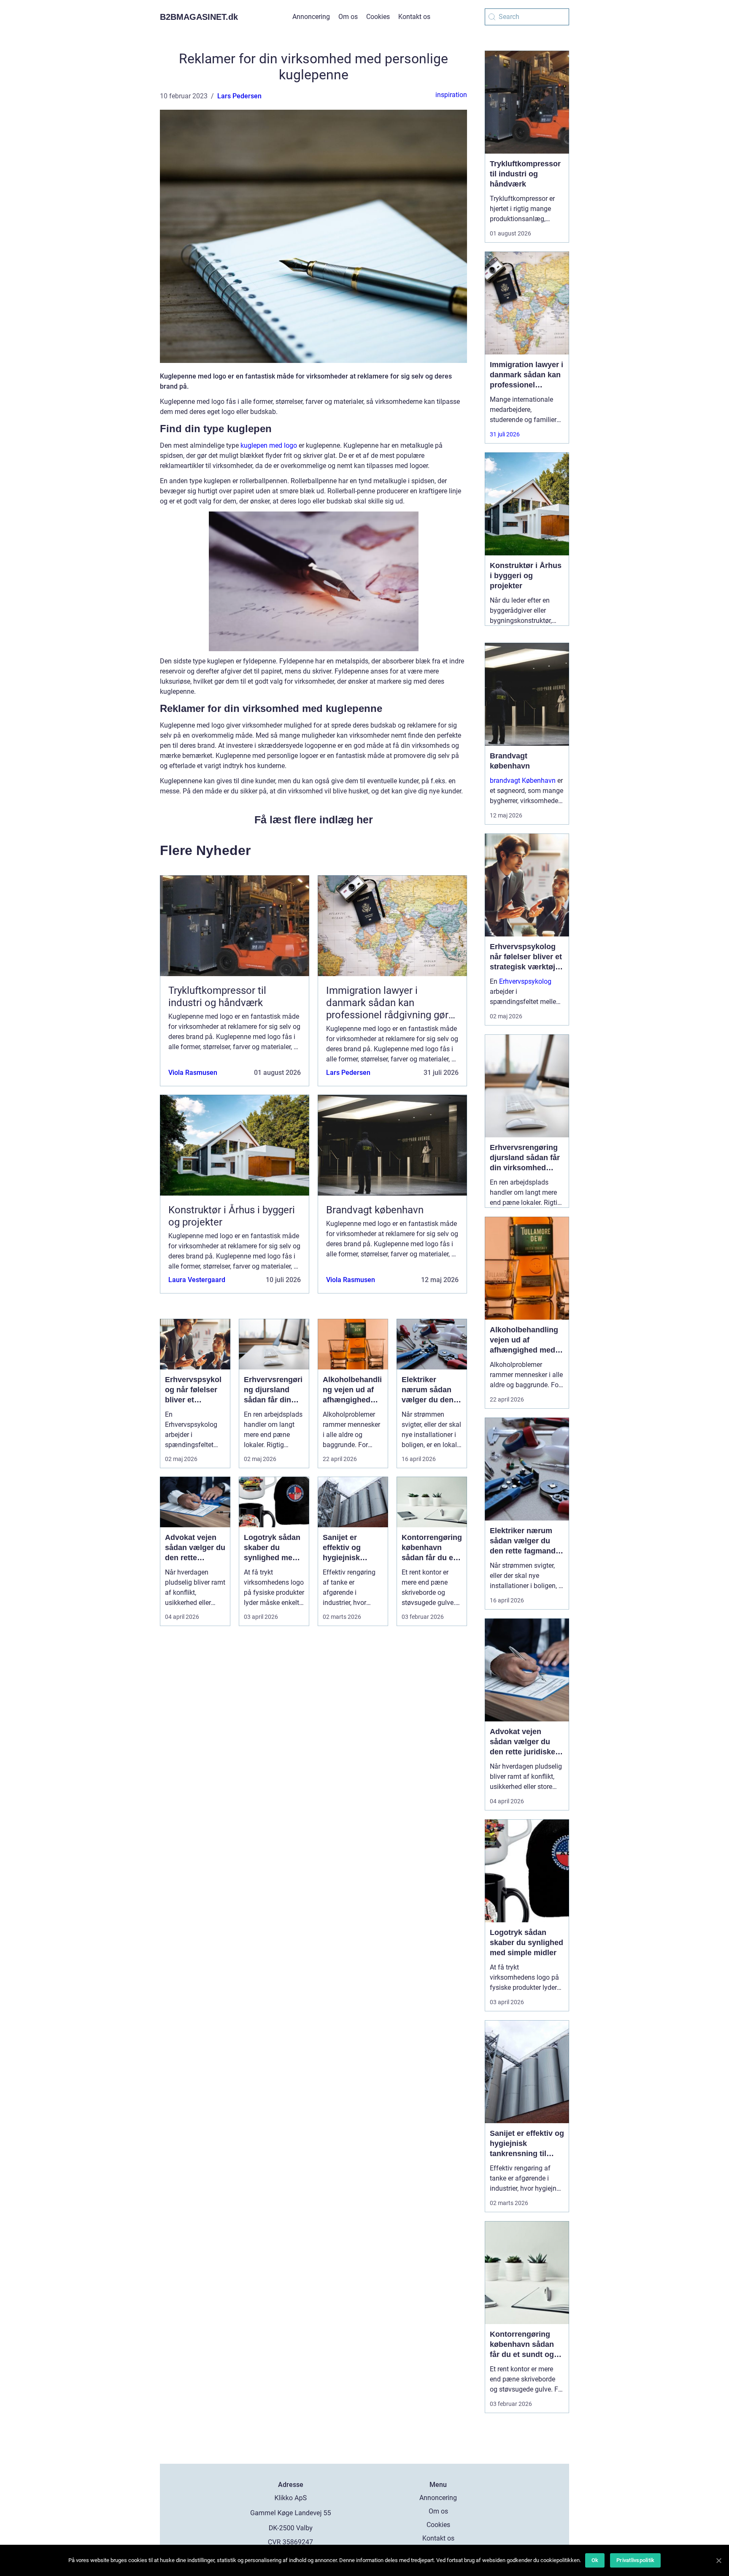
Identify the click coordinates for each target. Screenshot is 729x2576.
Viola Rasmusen (193, 1073)
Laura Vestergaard (197, 1280)
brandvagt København (523, 781)
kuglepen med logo (269, 445)
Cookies (378, 17)
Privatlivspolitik (635, 2560)
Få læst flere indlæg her (314, 820)
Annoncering (311, 17)
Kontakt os (414, 17)
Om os (348, 17)
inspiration (451, 95)
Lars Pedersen (239, 96)
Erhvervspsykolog (525, 981)
